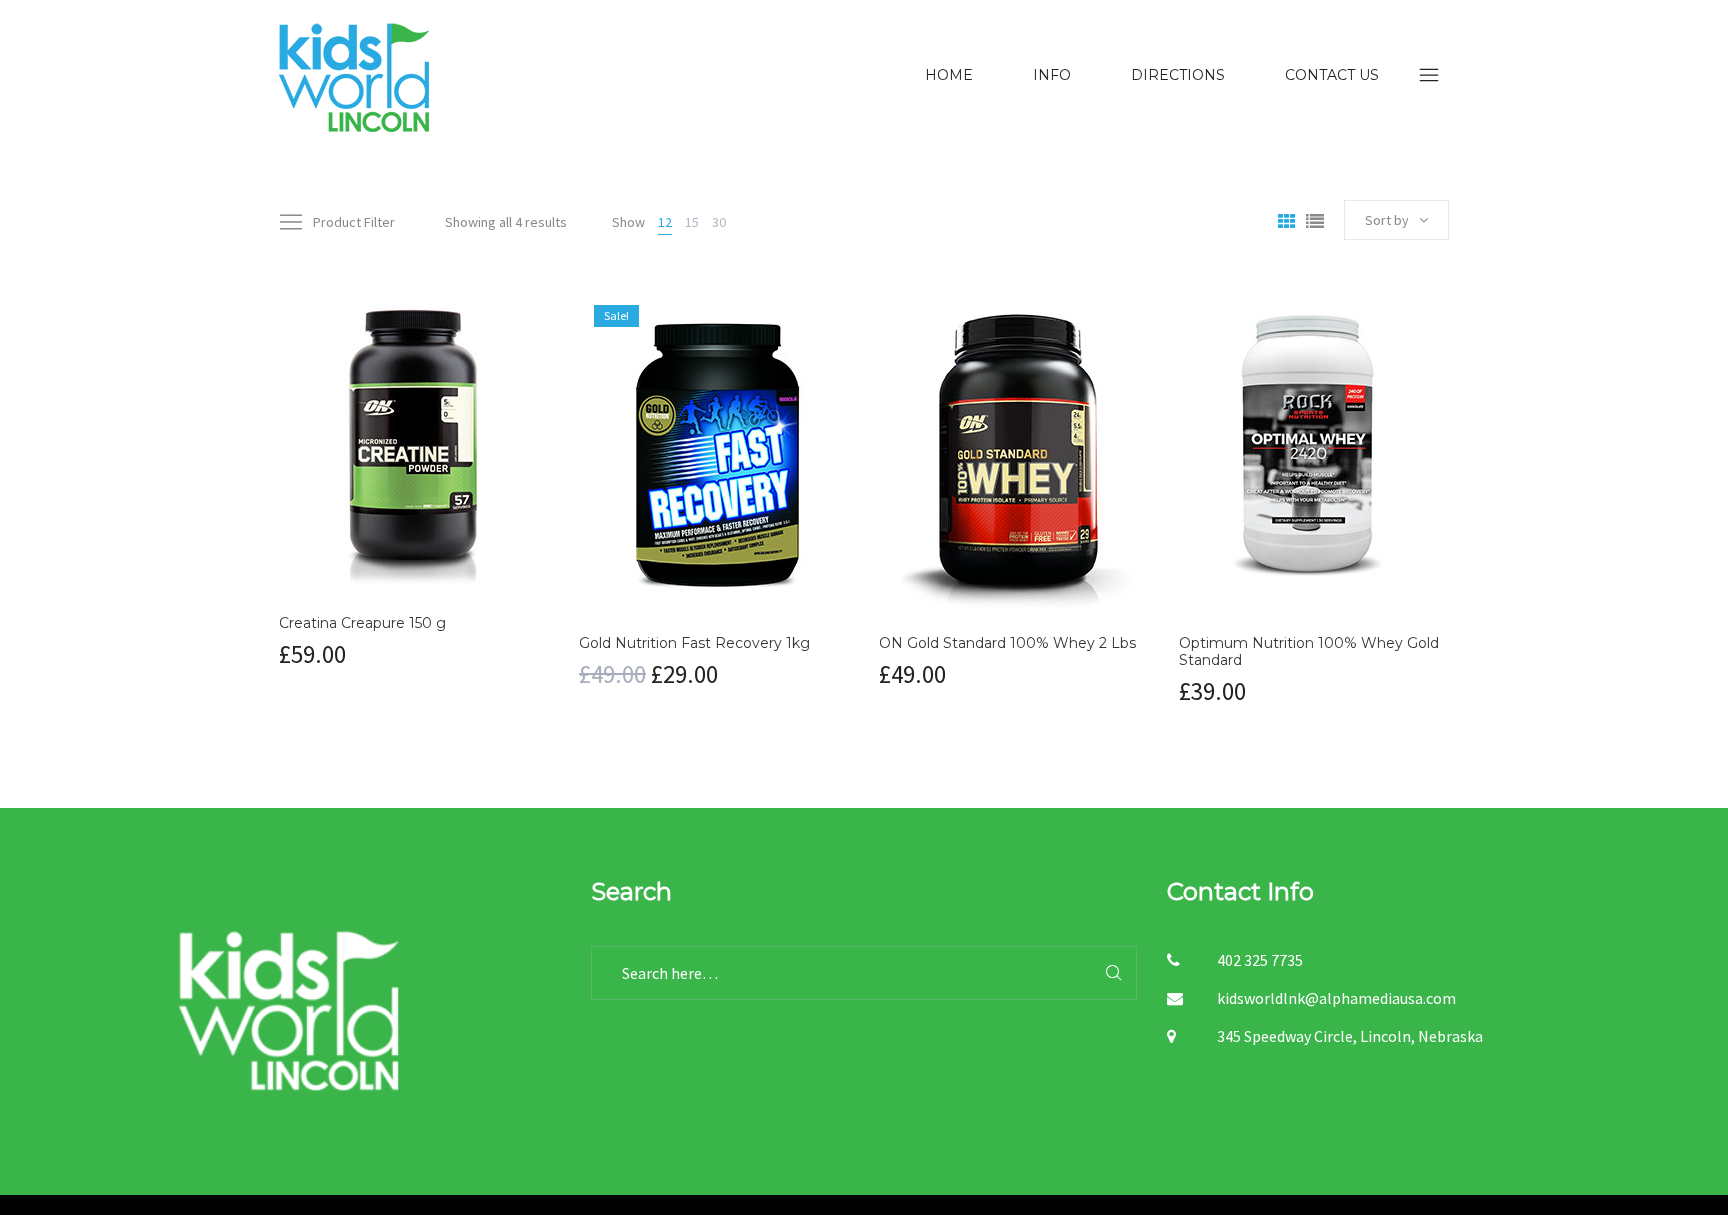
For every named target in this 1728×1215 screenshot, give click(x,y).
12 (665, 222)
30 (719, 222)
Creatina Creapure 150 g (362, 623)
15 (692, 222)
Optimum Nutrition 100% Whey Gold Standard (1309, 651)
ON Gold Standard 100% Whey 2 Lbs (1007, 643)
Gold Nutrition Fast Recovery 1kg (694, 643)
